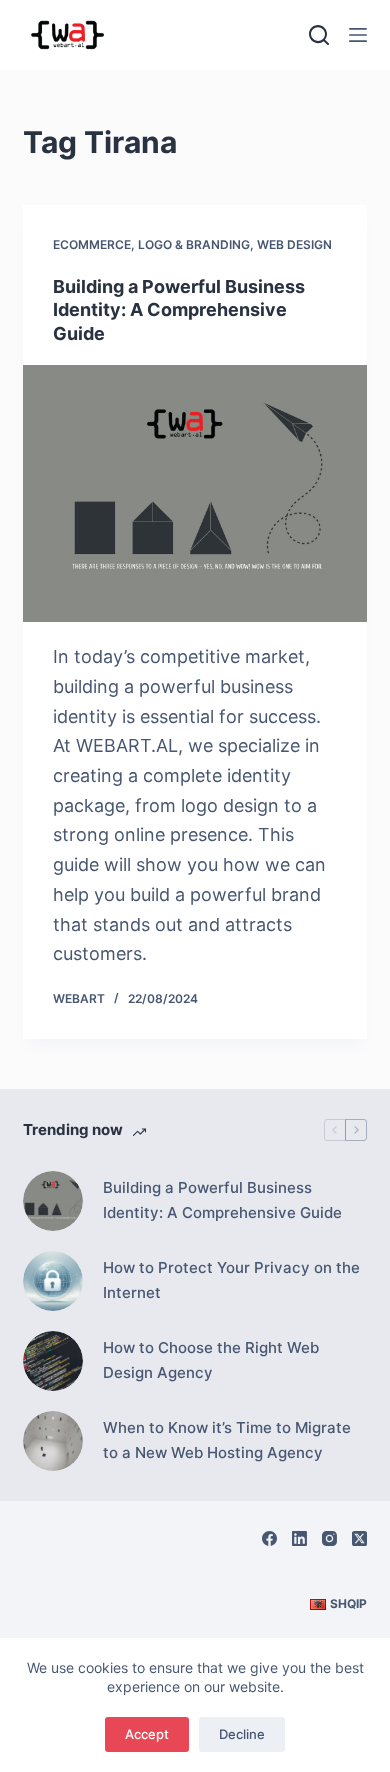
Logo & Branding (194, 244)
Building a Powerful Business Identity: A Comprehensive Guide (179, 310)
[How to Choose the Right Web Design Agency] (53, 1361)
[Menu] (358, 35)
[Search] (319, 35)
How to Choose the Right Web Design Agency (211, 1360)
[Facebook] (269, 1538)
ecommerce (92, 244)
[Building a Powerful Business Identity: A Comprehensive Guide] (194, 493)
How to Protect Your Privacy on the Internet (231, 1280)
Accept (147, 1734)
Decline (242, 1734)
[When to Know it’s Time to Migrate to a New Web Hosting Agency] (53, 1441)
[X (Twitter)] (359, 1538)
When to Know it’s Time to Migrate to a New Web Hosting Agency (227, 1440)
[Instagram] (329, 1538)
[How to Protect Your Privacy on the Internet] (53, 1281)
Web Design (294, 244)
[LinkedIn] (299, 1538)
